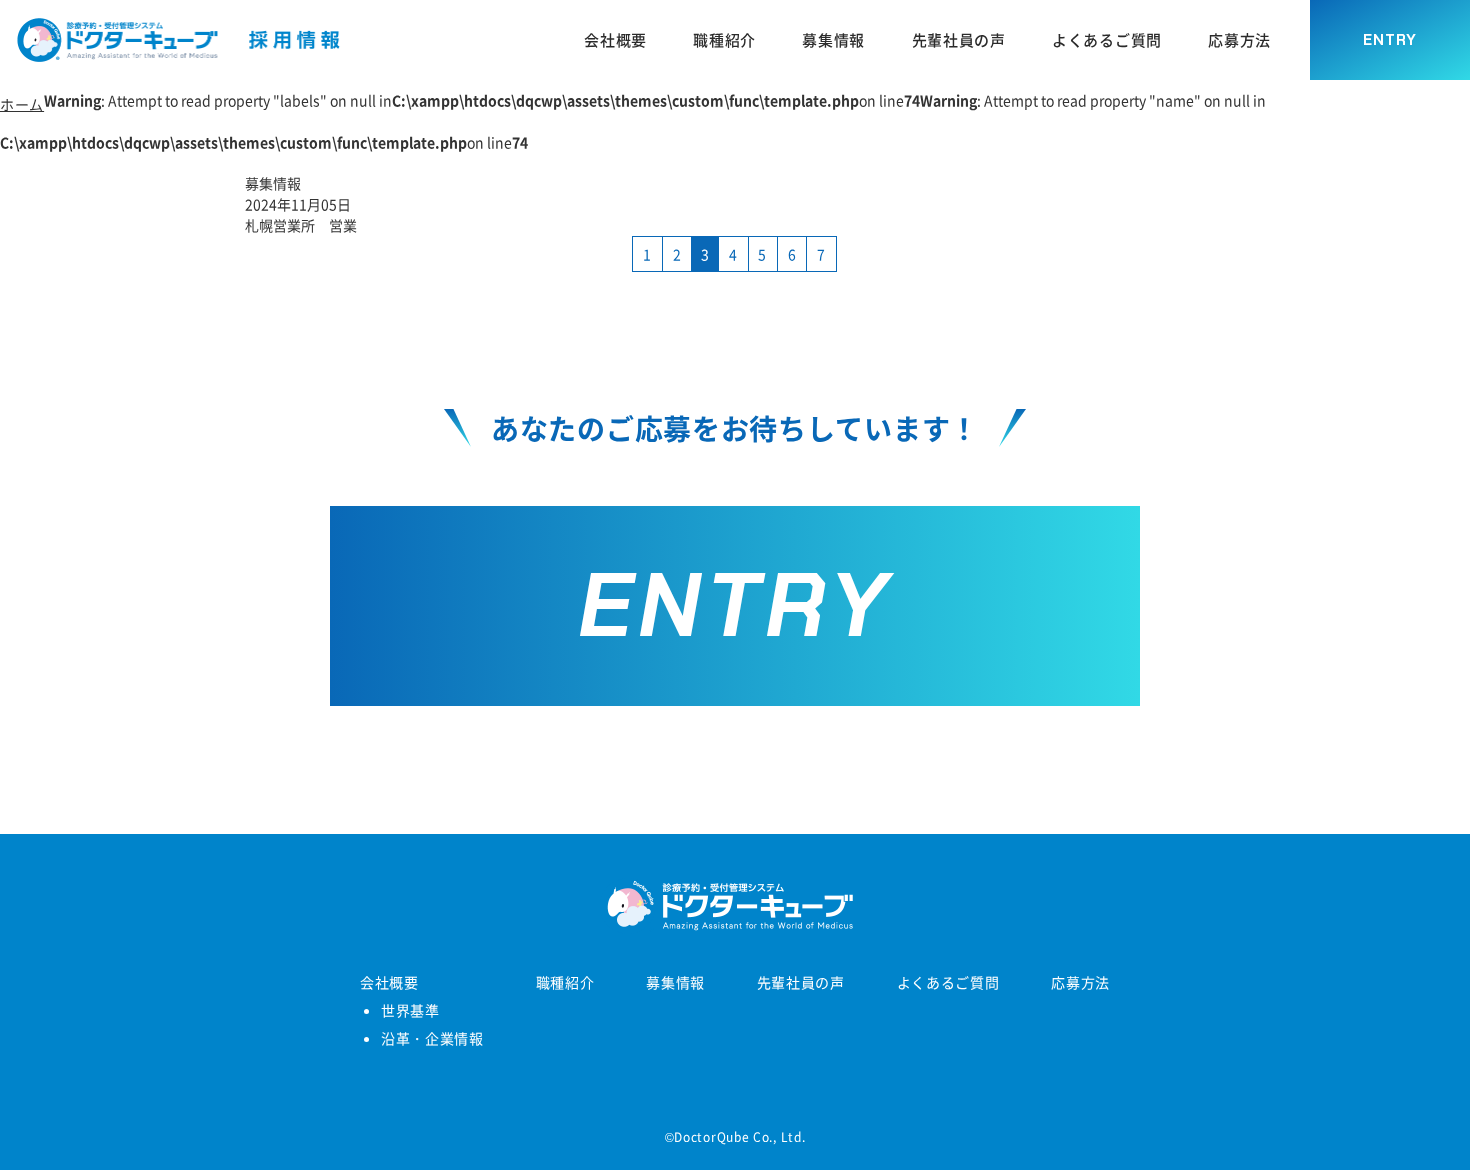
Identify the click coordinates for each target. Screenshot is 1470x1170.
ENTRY (1390, 40)
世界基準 (410, 1010)
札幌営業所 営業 (301, 225)
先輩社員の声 (801, 982)
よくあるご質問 (948, 982)
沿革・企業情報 (432, 1038)
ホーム (22, 104)
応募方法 (1080, 982)
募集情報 (675, 982)
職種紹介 (565, 982)
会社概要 (389, 982)
